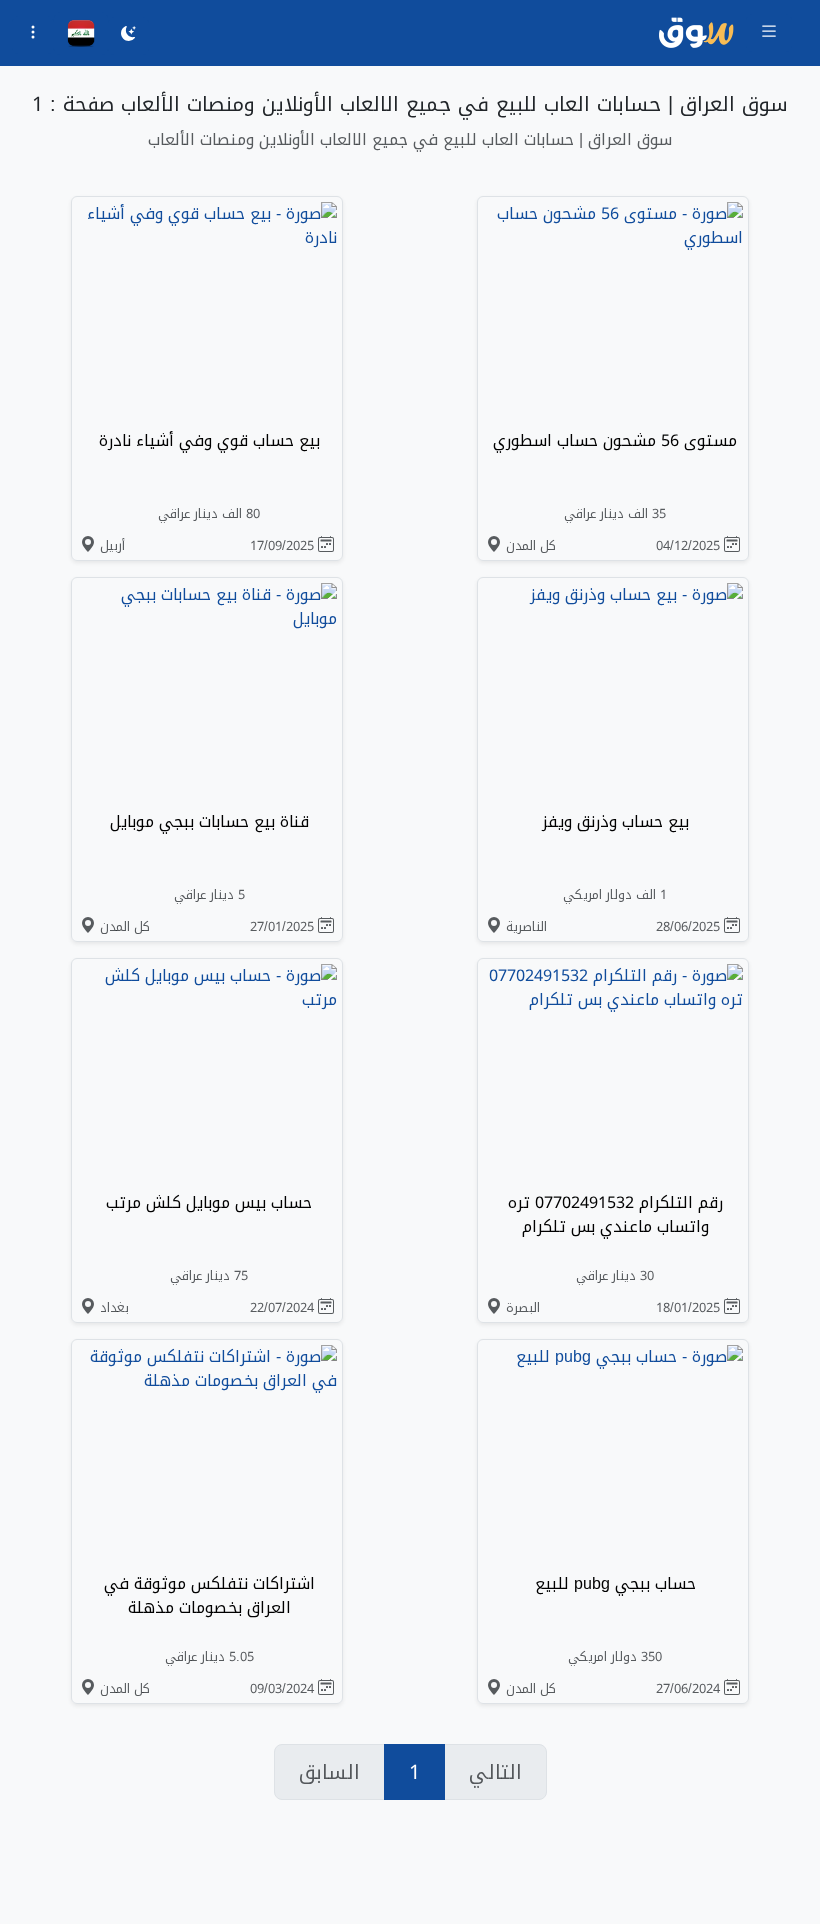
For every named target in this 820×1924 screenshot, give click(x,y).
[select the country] (81, 33)
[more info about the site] (33, 35)
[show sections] (769, 33)
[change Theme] (128, 36)
